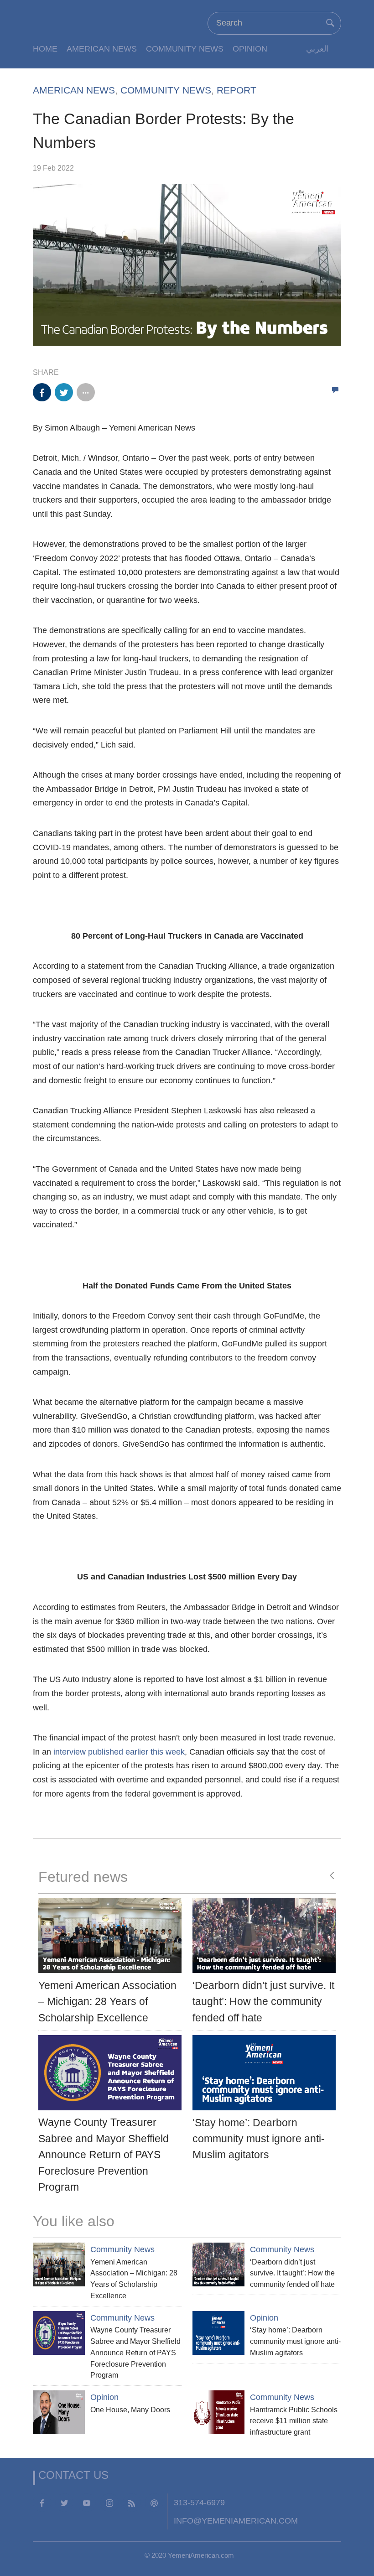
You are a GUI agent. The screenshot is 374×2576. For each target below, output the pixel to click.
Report (236, 90)
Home (45, 49)
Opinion (250, 49)
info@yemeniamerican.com (236, 2521)
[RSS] (132, 2503)
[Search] (330, 23)
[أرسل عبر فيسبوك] (42, 392)
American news (102, 49)
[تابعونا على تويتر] (64, 2503)
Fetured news (83, 1877)
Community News (185, 49)
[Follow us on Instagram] (109, 2503)
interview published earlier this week (119, 1752)
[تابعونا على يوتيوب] (87, 2503)
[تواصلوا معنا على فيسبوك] (42, 2503)
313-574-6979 (199, 2502)
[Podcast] (154, 2503)
